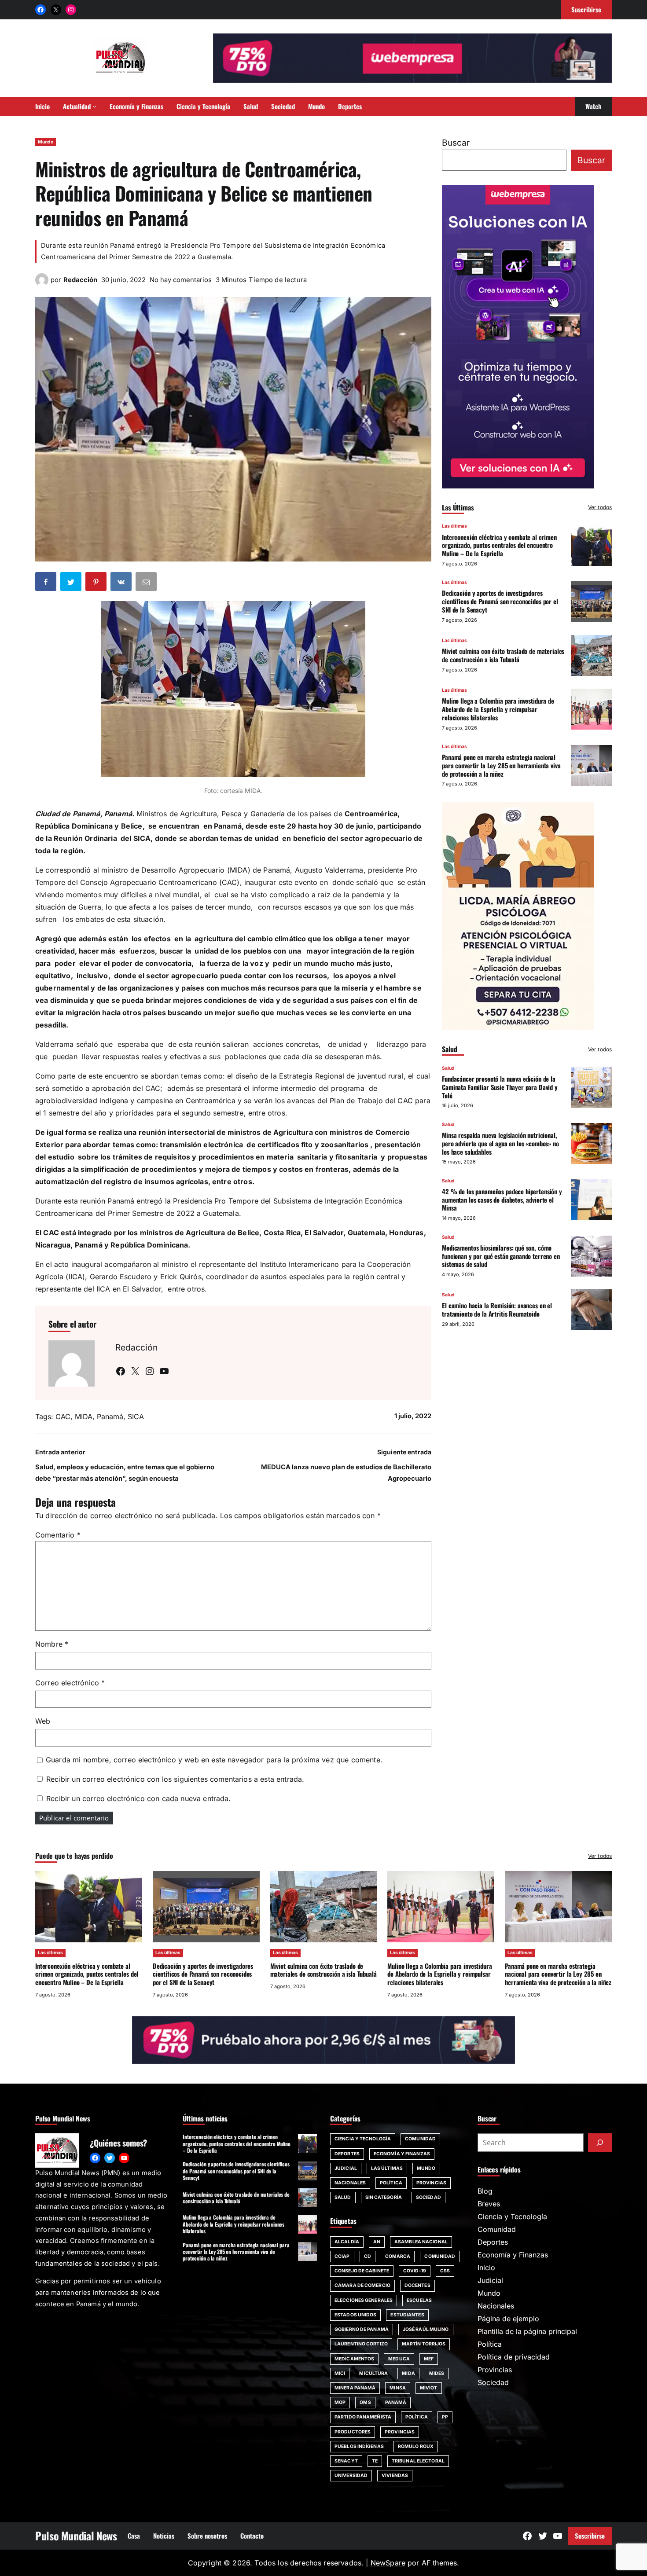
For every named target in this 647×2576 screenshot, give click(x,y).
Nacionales (350, 2183)
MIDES (437, 2373)
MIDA (84, 1416)
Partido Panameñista (363, 2417)
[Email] (147, 583)
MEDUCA (399, 2359)
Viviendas (395, 2475)
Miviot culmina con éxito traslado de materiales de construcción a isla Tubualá (503, 655)
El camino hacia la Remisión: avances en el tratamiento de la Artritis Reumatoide (497, 1309)
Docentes (417, 2285)
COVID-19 (415, 2271)
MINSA (398, 2388)
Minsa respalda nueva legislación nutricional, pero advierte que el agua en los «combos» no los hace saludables (500, 1143)
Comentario (58, 1535)
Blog (485, 2191)
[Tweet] (72, 583)
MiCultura (373, 2373)
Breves (489, 2204)
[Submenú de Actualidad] (94, 106)
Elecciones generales (364, 2300)
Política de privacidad (514, 2357)
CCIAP (342, 2256)
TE (375, 2461)
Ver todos (600, 507)
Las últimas (454, 526)
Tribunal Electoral (418, 2461)
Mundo (46, 142)
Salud (448, 1068)
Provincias (431, 2183)
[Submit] (600, 2143)
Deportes (347, 2154)
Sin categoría (384, 2197)
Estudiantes (407, 2315)
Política (391, 2183)
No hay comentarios (181, 280)
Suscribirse (590, 2536)
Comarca (398, 2256)
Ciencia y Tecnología (363, 2139)
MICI (340, 2373)
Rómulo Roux (416, 2446)
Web (43, 1721)
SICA (136, 1416)
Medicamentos (354, 2359)
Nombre (52, 1644)
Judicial (346, 2168)
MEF (429, 2359)
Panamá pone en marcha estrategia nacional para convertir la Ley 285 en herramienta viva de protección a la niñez (501, 765)
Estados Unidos (355, 2315)
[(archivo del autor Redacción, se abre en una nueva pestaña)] (42, 284)
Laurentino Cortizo (361, 2344)
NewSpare (388, 2563)
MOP (340, 2402)
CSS (445, 2271)
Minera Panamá (355, 2388)
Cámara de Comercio (362, 2285)
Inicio (486, 2268)
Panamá (110, 1416)
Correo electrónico (70, 1683)
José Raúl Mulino (426, 2329)
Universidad (351, 2475)
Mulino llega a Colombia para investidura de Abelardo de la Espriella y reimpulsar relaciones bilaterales (498, 709)
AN (377, 2242)
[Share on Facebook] (47, 583)
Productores (353, 2432)
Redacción (80, 280)
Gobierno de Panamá (362, 2329)
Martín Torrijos (424, 2344)
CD (368, 2256)
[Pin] (97, 583)
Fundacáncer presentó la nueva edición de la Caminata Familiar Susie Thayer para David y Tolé (500, 1087)
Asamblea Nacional (421, 2242)
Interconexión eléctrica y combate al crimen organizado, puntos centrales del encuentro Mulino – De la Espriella (499, 545)
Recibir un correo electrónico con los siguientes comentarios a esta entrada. (175, 1779)
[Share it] (122, 583)
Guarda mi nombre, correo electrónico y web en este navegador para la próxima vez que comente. (214, 1760)
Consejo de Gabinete (362, 2271)
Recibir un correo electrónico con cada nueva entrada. (138, 1798)
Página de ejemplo (508, 2319)
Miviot (429, 2388)
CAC (63, 1416)
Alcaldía (347, 2242)
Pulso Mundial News (76, 2536)
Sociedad (428, 2197)
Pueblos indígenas (359, 2446)
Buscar (456, 143)
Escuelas (419, 2300)
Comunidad (420, 2139)
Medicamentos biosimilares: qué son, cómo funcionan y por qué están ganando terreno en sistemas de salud (501, 1255)
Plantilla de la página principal (527, 2331)
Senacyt (346, 2461)
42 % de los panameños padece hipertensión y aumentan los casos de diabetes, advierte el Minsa (502, 1199)
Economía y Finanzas (402, 2154)
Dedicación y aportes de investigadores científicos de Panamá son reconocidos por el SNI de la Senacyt (500, 601)
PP (445, 2417)
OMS (365, 2402)
